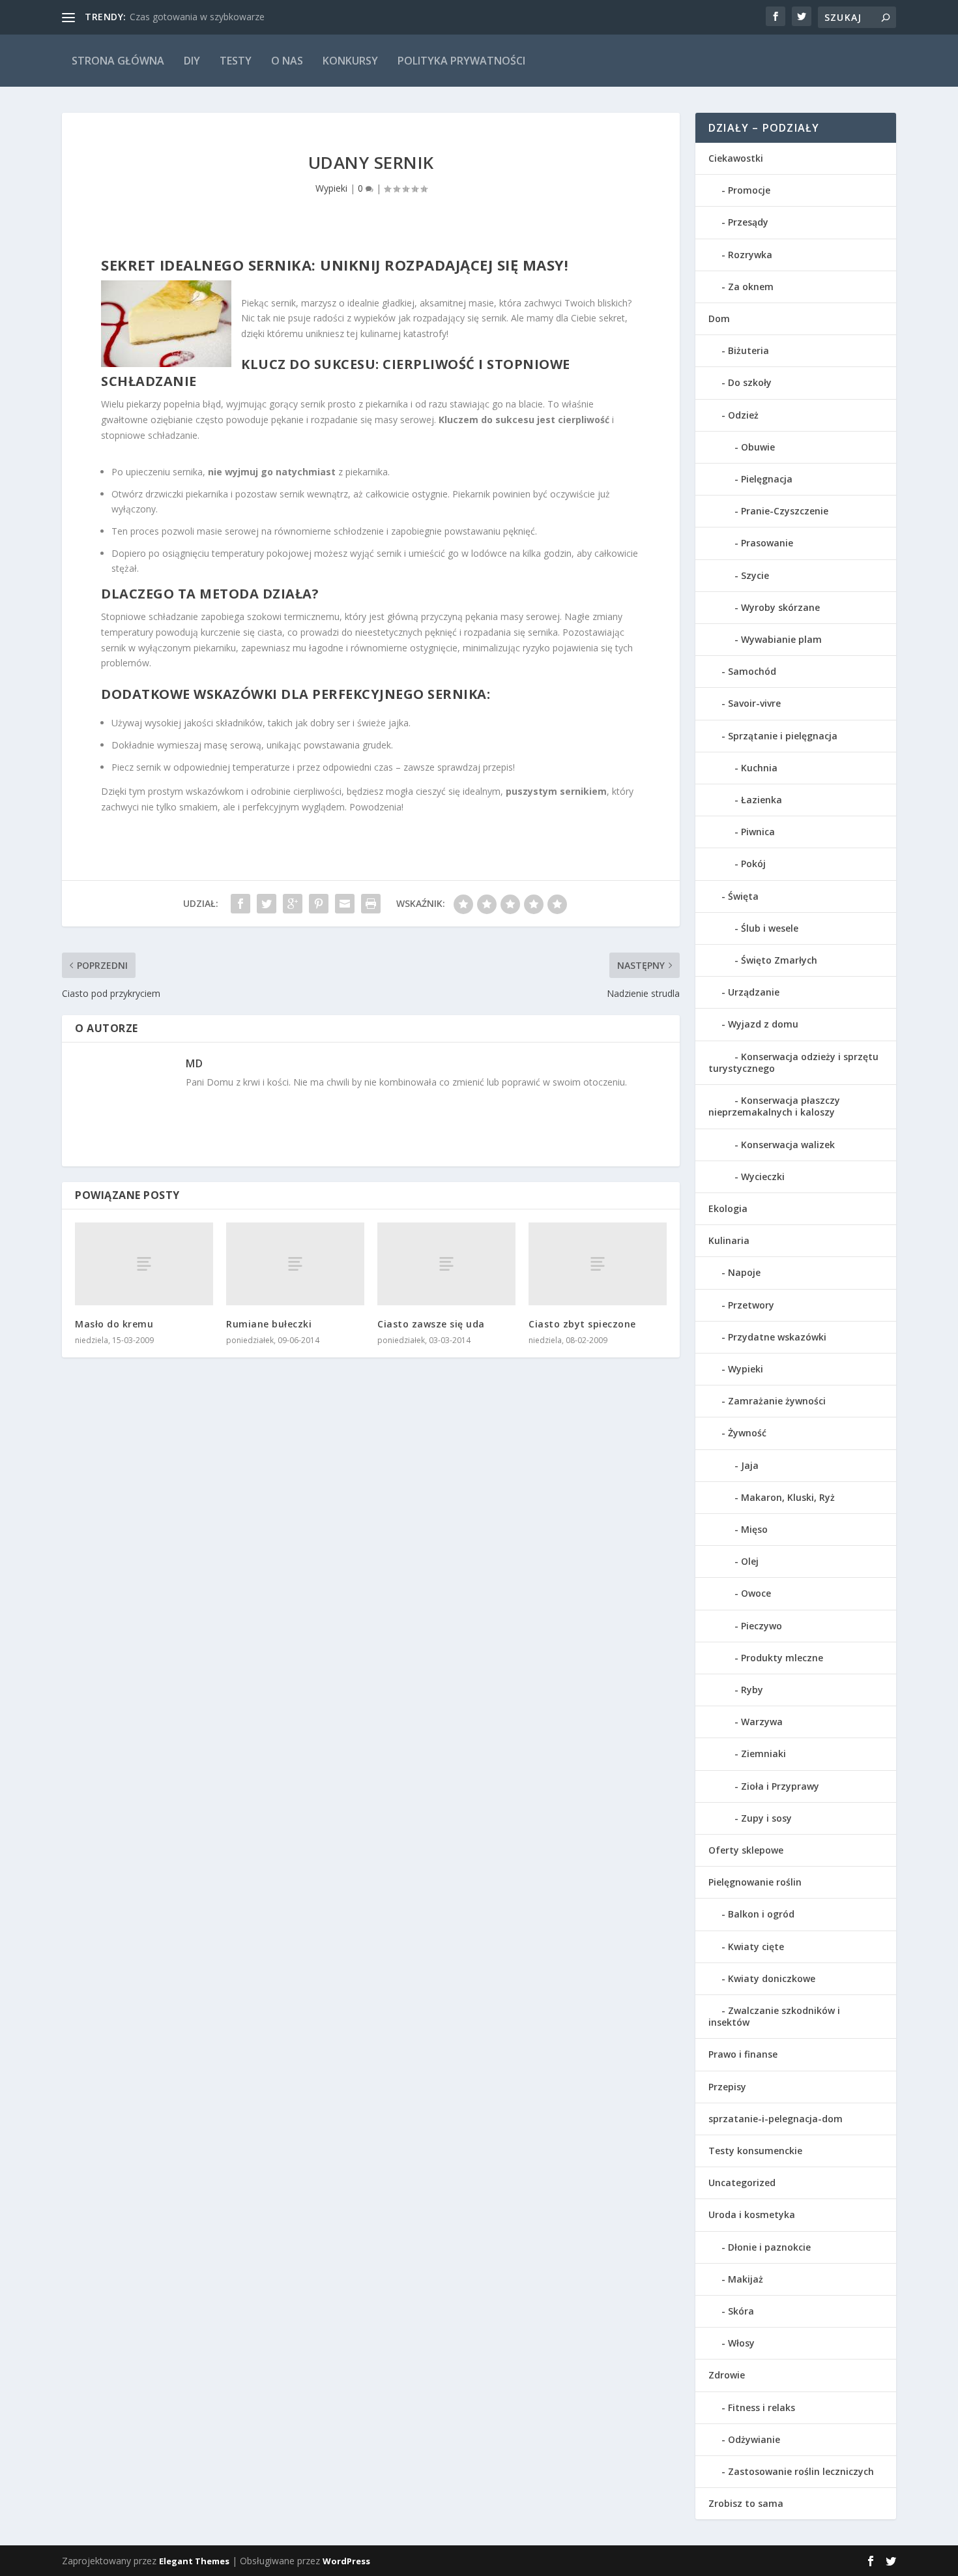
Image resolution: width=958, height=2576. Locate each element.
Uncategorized (742, 2183)
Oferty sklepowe (746, 1850)
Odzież (743, 415)
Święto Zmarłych (779, 960)
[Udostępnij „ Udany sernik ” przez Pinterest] (319, 904)
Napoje (744, 1272)
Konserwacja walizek (788, 1145)
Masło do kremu (114, 1324)
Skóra (741, 2311)
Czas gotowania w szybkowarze (197, 17)
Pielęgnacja (767, 479)
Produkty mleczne (782, 1658)
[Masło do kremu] (144, 1264)
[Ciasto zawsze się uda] (446, 1264)
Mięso (754, 1529)
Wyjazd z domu (763, 1024)
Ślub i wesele (770, 928)
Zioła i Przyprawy (780, 1786)
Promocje (749, 190)
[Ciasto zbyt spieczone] (598, 1264)
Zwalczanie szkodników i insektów (774, 2016)
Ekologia (728, 1208)
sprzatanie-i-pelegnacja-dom (776, 2119)
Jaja (750, 1465)
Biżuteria (748, 350)
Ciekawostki (736, 158)
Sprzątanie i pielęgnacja (783, 736)
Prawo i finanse (743, 2054)
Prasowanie (767, 543)
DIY (192, 61)
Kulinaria (729, 1240)
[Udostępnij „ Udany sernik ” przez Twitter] (267, 904)
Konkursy (350, 61)
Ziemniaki (763, 1754)
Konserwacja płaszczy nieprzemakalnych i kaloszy (774, 1106)
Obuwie (758, 447)
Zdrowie (727, 2375)
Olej (750, 1561)
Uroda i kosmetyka (752, 2214)
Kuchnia (759, 768)
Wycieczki (763, 1177)
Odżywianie (754, 2439)
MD (194, 1063)
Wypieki (331, 188)
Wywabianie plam (781, 639)
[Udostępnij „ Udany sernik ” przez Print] (371, 904)
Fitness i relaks (762, 2407)
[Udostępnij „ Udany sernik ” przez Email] (345, 904)
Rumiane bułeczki (269, 1324)
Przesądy (748, 222)
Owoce (756, 1593)
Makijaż (746, 2279)
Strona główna (118, 61)
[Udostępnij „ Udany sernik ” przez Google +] (293, 904)
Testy (236, 61)
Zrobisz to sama (746, 2503)
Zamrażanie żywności (777, 1401)
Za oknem (751, 287)
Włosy (741, 2343)
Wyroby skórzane (780, 607)
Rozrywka (750, 255)
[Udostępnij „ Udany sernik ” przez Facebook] (240, 904)
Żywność (747, 1433)
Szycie (755, 575)
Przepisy (727, 2087)
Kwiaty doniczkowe (772, 1978)
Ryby (752, 1690)
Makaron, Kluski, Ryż (788, 1497)
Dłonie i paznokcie (769, 2247)
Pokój (753, 864)
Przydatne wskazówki (777, 1337)
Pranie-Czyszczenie (785, 511)
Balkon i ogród (761, 1914)
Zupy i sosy (766, 1818)
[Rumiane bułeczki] (295, 1264)
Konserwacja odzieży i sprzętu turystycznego (793, 1062)
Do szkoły (750, 382)
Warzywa (762, 1722)
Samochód (752, 671)
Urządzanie (754, 992)
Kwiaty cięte (756, 1947)
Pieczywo (762, 1626)
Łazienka (762, 800)
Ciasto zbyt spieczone (582, 1324)
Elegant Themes (194, 2561)
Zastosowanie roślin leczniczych (801, 2471)
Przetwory (751, 1305)
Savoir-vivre (754, 703)
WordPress (346, 2561)
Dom (719, 318)
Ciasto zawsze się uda (431, 1324)
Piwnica (758, 832)
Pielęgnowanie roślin (755, 1882)
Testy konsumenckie (755, 2151)
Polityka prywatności (461, 61)
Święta (743, 896)
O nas (287, 61)
